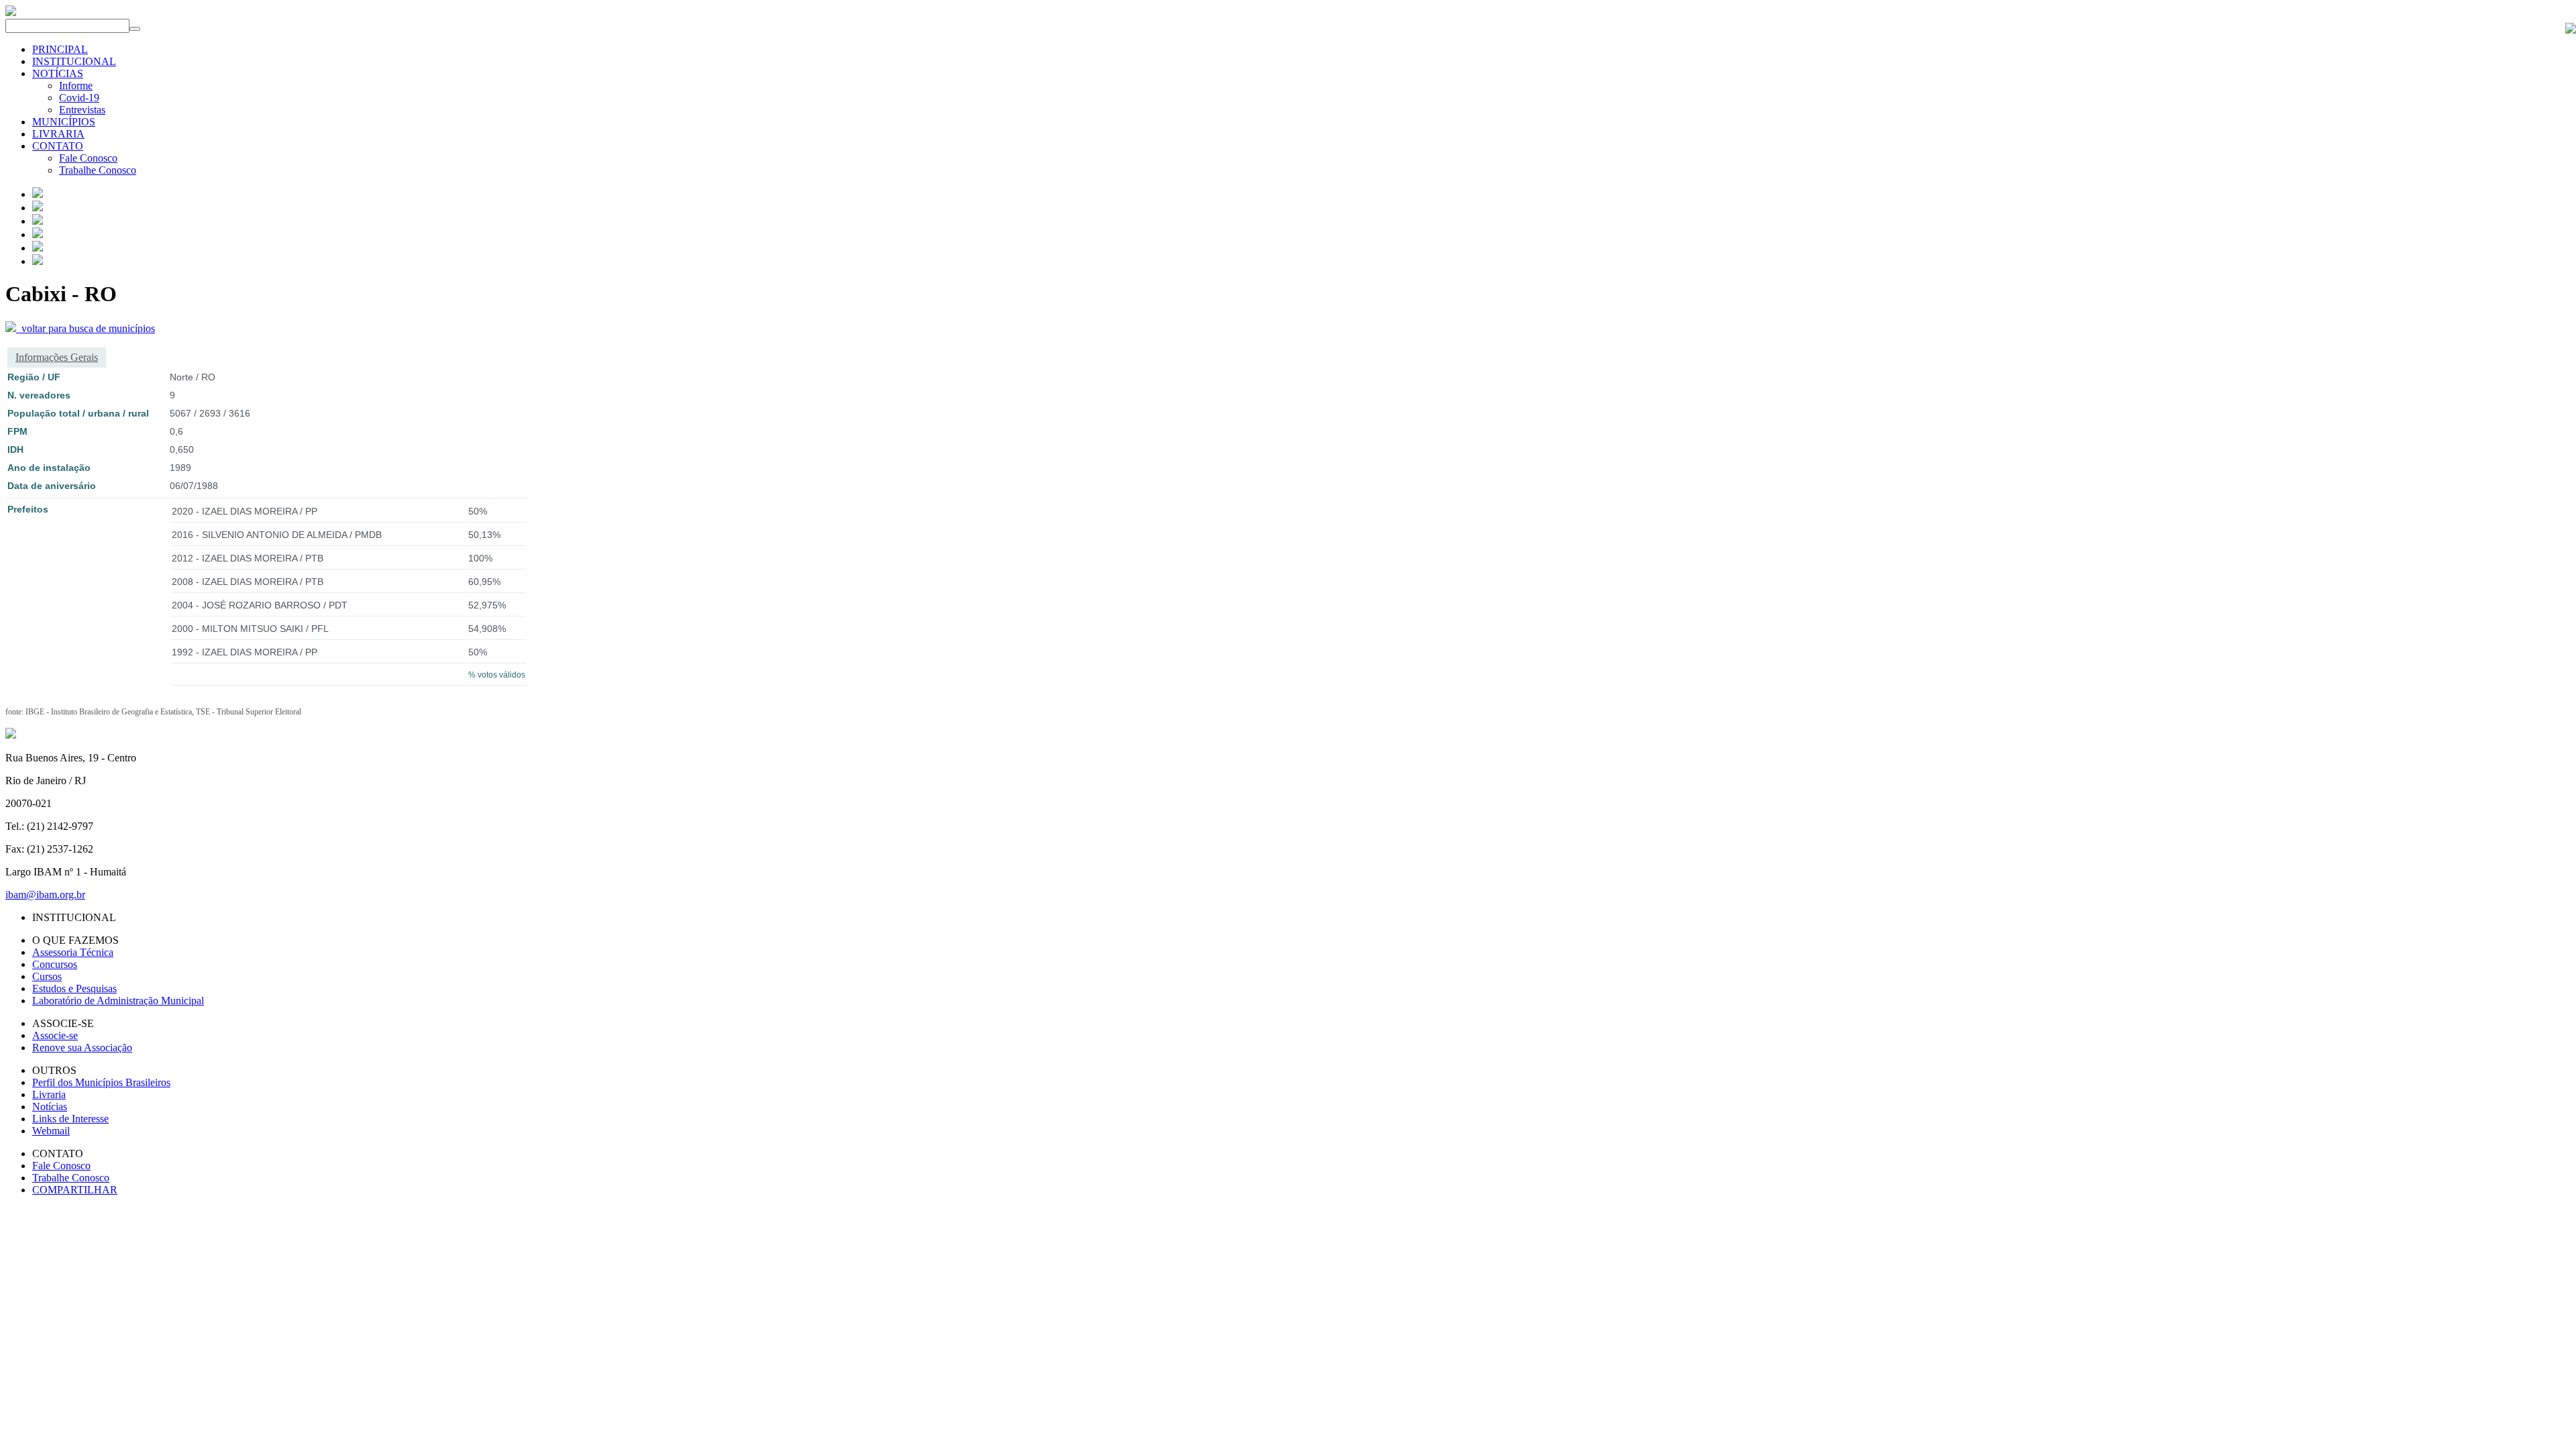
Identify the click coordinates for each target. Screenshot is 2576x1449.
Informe (76, 86)
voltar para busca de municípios (86, 328)
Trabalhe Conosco (98, 170)
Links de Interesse (70, 1119)
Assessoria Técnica (73, 952)
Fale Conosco (88, 158)
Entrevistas (82, 110)
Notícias (50, 1107)
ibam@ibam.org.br (45, 895)
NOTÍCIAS (58, 73)
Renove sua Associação (82, 1048)
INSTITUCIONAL (74, 61)
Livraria (49, 1094)
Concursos (55, 964)
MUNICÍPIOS (64, 122)
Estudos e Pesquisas (74, 988)
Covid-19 (79, 98)
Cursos (47, 976)
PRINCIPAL (60, 49)
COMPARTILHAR (75, 1190)
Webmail (51, 1131)
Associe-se (55, 1035)
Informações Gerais (57, 357)
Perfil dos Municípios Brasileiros (101, 1082)
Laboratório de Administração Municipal (118, 1001)
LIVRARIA (58, 134)
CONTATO (58, 146)
